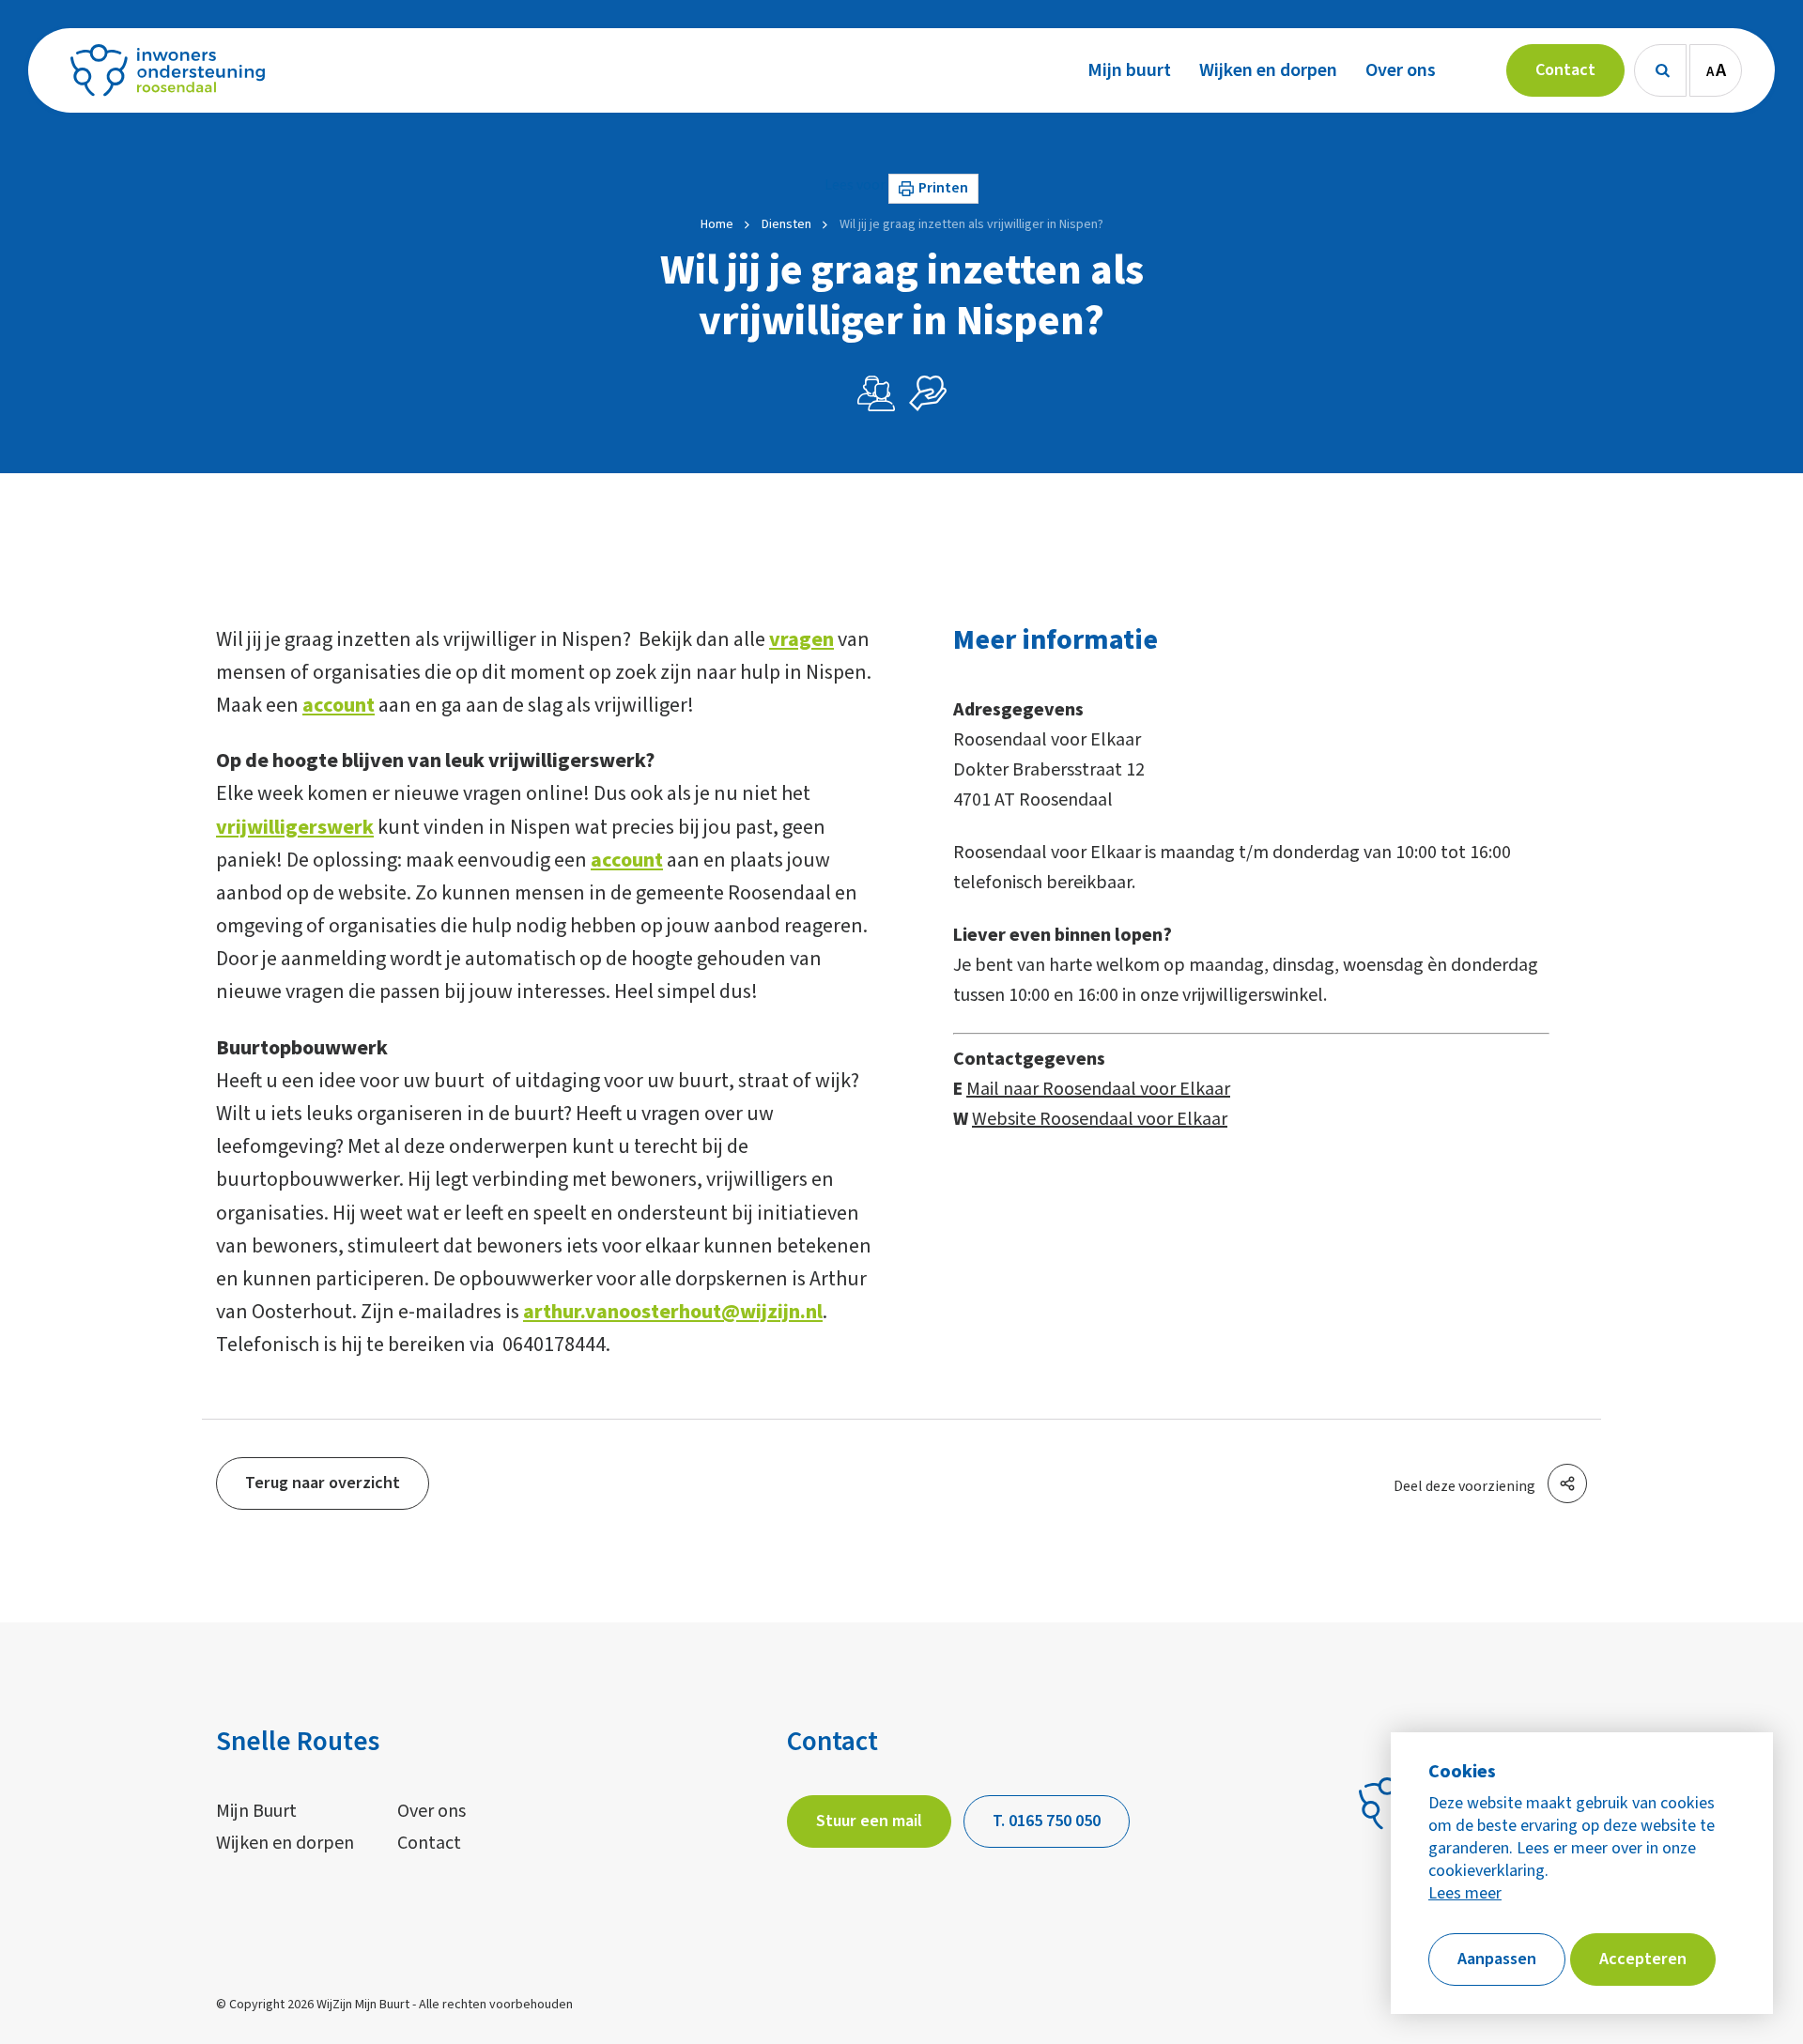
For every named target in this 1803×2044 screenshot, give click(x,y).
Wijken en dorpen (285, 1843)
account (339, 705)
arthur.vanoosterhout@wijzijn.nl (673, 1312)
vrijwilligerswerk (295, 827)
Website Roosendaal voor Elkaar (1100, 1119)
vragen (801, 639)
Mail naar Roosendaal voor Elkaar (1098, 1089)
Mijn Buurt (256, 1811)
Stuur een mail (869, 1821)
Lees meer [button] (1465, 1894)
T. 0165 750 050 (1047, 1821)
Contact (429, 1843)
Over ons (431, 1811)
